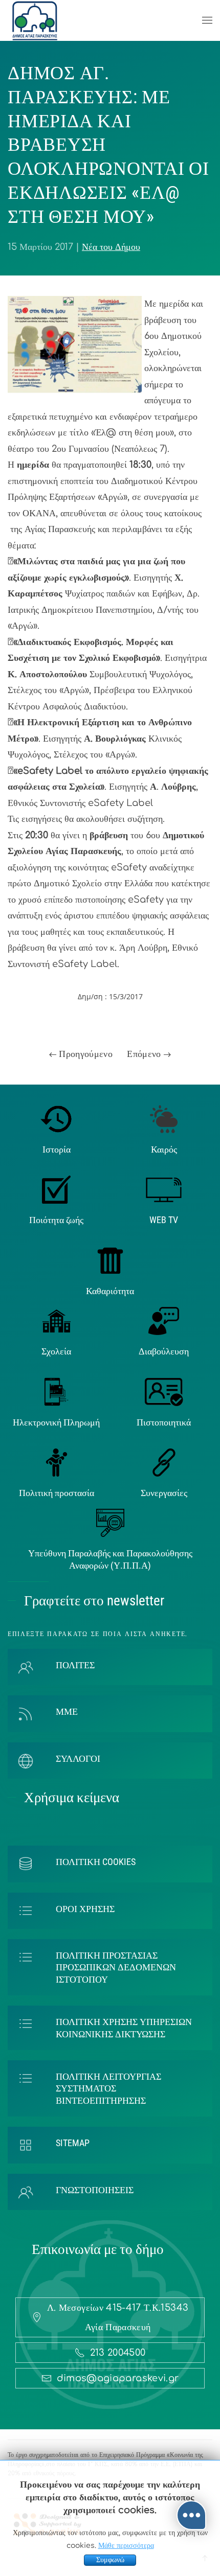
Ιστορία (57, 1149)
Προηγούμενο (84, 1054)
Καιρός (164, 1149)
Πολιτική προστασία (57, 1493)
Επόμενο (145, 1054)
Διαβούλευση (164, 1351)
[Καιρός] (164, 1118)
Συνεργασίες (164, 1493)
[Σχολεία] (57, 1320)
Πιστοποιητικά (164, 1422)
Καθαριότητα (110, 1291)
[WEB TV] (164, 1189)
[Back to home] (35, 20)
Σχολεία (56, 1351)
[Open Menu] (207, 20)
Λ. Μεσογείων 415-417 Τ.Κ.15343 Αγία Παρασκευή (118, 2317)
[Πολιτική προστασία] (57, 1462)
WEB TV (164, 1220)
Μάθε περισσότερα (126, 2546)
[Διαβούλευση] (164, 1320)
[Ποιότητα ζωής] (56, 1189)
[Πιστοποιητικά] (164, 1391)
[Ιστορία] (57, 1118)
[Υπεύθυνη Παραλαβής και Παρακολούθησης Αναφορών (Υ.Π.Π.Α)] (110, 1523)
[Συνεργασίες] (164, 1462)
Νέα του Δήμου (111, 247)
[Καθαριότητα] (110, 1260)
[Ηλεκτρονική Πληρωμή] (57, 1391)
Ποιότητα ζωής (56, 1220)
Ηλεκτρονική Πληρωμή (56, 1422)
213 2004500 (118, 2353)
